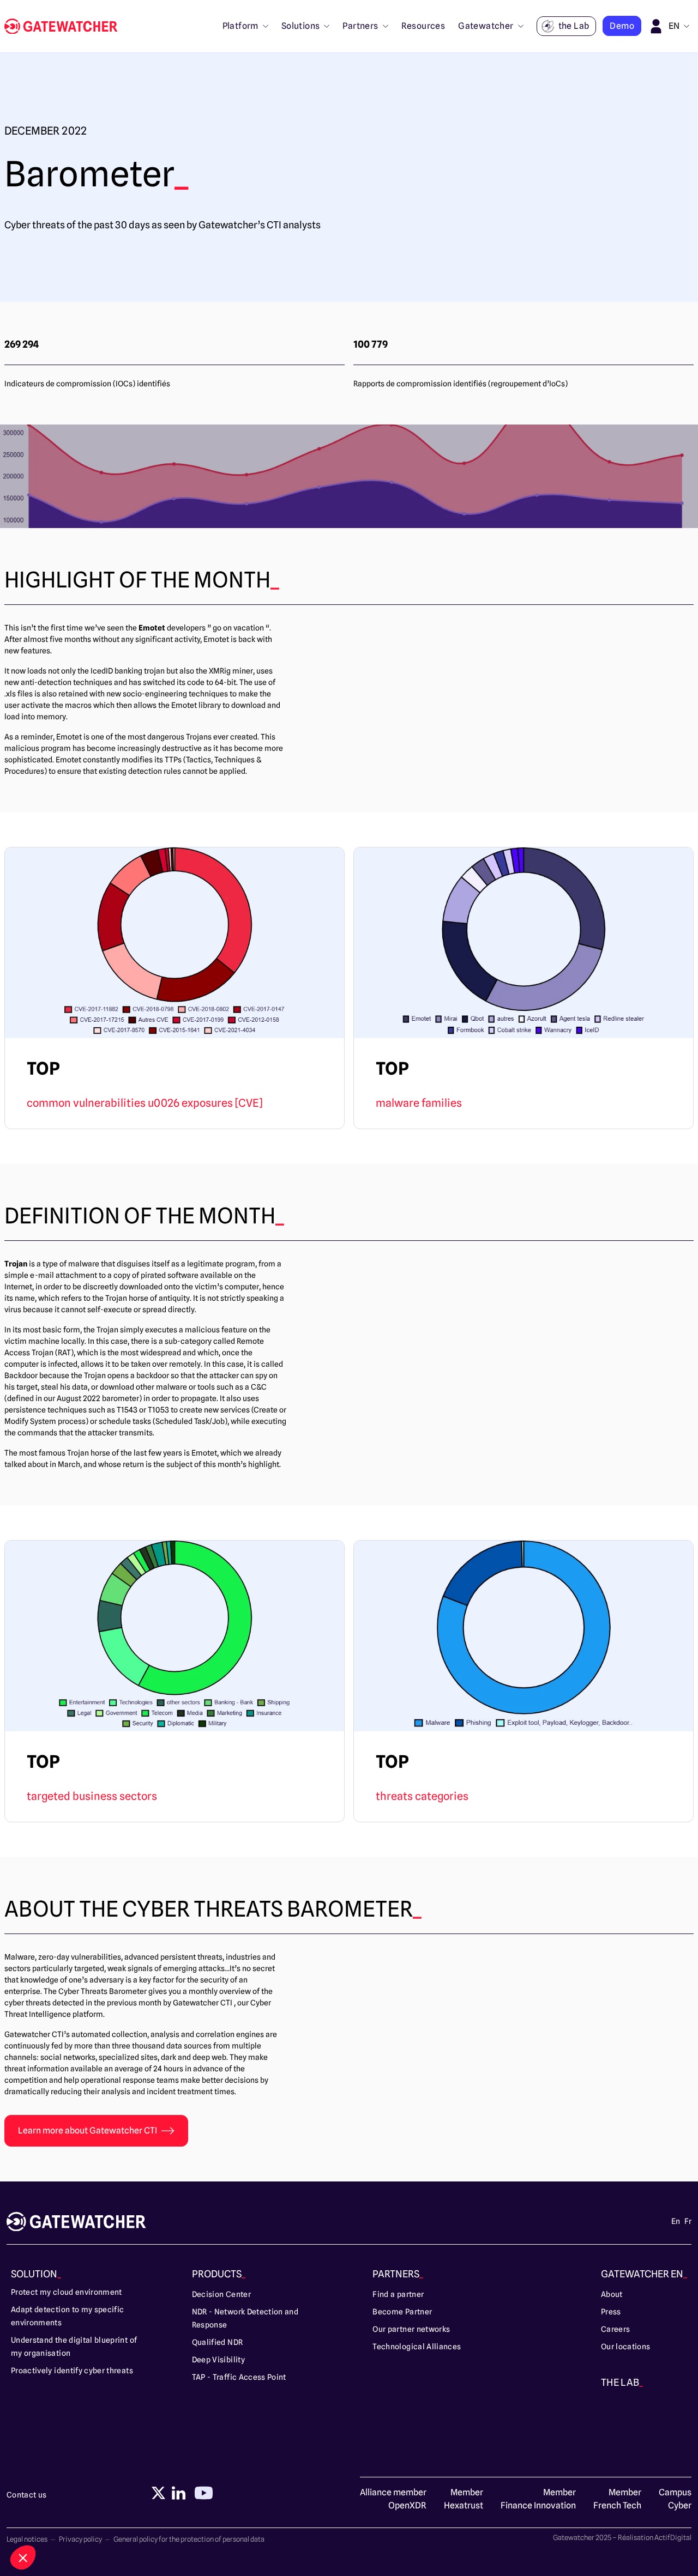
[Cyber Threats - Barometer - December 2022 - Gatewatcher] (65, 26)
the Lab (574, 26)
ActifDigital (673, 2537)
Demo (622, 26)
